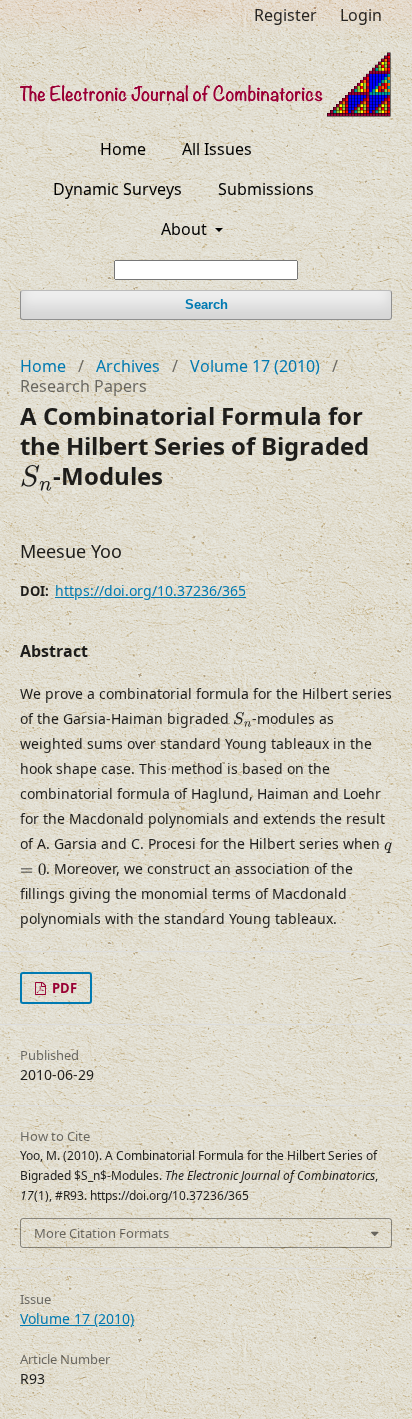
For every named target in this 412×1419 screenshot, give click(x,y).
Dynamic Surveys (117, 189)
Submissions (266, 189)
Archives (128, 366)
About (186, 229)
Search (206, 304)
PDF (63, 988)
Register (285, 15)
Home (123, 149)
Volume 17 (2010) (255, 366)
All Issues (217, 149)
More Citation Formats (101, 1233)
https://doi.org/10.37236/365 (150, 590)
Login (361, 15)
